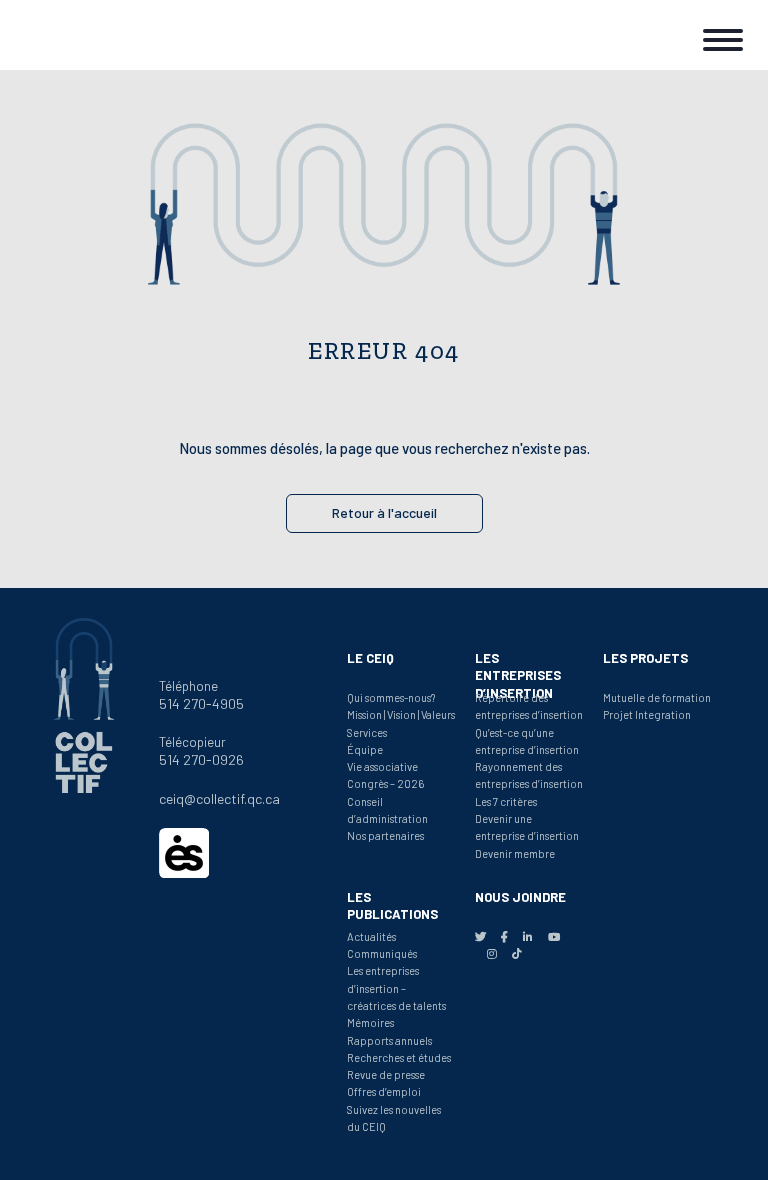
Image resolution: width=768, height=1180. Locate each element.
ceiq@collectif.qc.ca (219, 798)
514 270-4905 (201, 703)
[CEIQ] (80, 35)
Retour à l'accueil (384, 512)
